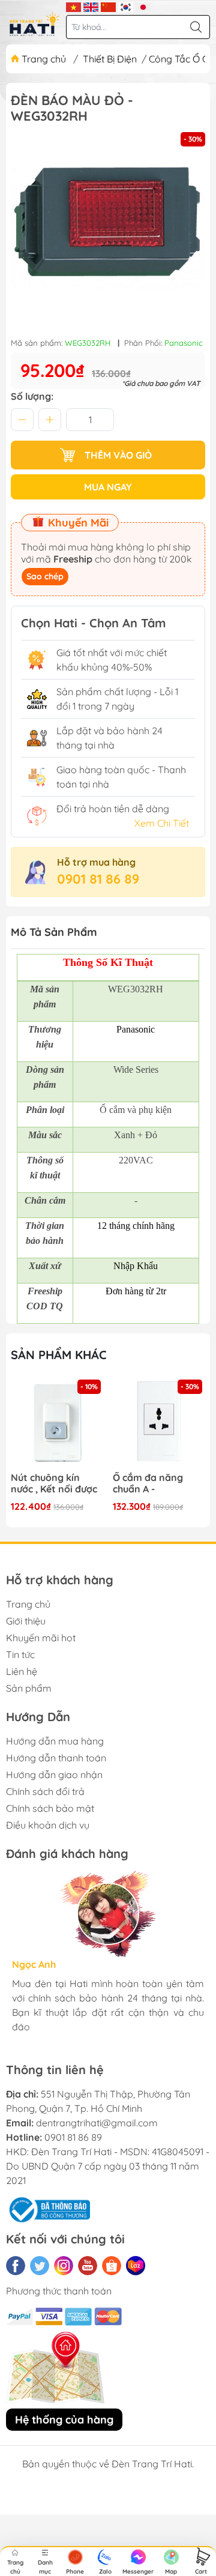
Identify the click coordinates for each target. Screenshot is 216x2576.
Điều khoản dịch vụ (48, 1825)
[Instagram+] (64, 2266)
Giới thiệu (26, 1621)
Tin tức (20, 1654)
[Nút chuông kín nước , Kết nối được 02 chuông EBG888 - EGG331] (57, 1423)
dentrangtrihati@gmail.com (97, 2123)
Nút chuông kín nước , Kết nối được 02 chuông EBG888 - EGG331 (56, 1484)
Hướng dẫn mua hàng (55, 1741)
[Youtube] (88, 2266)
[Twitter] (40, 2266)
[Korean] (126, 6)
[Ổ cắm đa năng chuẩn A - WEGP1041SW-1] (159, 1423)
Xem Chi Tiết (162, 823)
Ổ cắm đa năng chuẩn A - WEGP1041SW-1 (148, 1484)
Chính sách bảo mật (50, 1808)
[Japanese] (143, 6)
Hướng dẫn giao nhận (54, 1775)
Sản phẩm (29, 1688)
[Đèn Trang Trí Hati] (34, 24)
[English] (91, 6)
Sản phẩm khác (59, 1355)
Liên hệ (22, 1671)
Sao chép (45, 576)
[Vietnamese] (73, 6)
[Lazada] (136, 2266)
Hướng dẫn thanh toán (56, 1758)
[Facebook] (16, 2266)
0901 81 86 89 (98, 879)
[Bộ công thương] (48, 2209)
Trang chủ (44, 59)
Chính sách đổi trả (45, 1791)
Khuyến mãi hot (41, 1638)
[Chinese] (108, 6)
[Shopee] (112, 2266)
